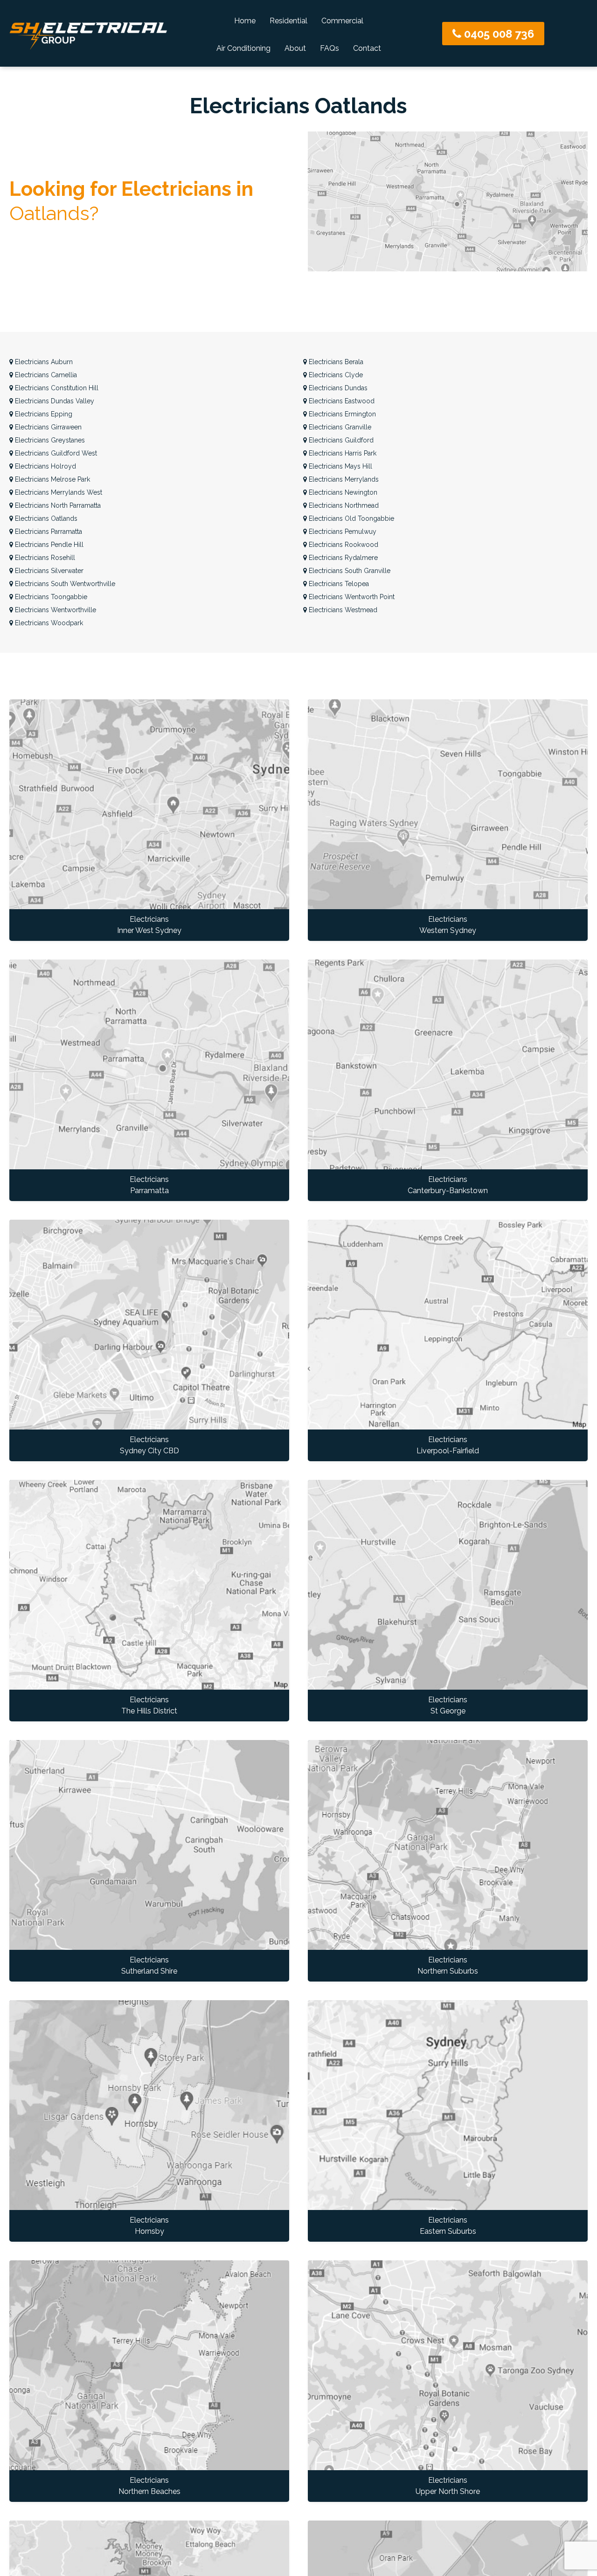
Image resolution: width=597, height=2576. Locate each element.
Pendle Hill (49, 545)
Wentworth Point (352, 597)
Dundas (338, 388)
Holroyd (45, 466)
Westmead (343, 610)
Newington (343, 492)
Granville (340, 427)
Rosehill (45, 558)
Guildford (341, 440)
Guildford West (56, 453)
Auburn (44, 362)
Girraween (48, 427)
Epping (44, 414)
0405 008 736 (498, 34)
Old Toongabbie (351, 518)
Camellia (46, 375)
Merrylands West (59, 492)
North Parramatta (58, 505)
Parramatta (49, 532)
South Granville (350, 571)
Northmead (344, 505)
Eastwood (342, 401)
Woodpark (49, 623)
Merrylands (344, 479)
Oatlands (46, 518)
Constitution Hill (57, 388)
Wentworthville (56, 610)
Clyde (336, 375)
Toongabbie (51, 597)
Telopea (339, 584)
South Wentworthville (65, 584)
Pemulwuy (343, 532)
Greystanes (50, 440)
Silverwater (49, 571)
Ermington (342, 414)
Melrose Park (52, 479)
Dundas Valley (55, 401)
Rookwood (344, 545)
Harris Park (343, 453)
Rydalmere (343, 558)
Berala (336, 362)
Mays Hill (340, 466)
